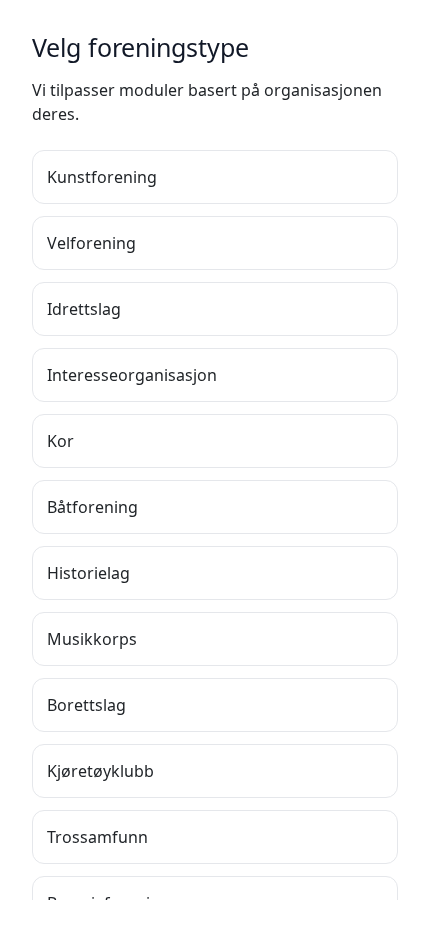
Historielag (88, 573)
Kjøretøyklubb (100, 771)
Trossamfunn (97, 837)
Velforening (91, 243)
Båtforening (92, 507)
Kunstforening (102, 177)
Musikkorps (92, 639)
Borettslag (86, 705)
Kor (60, 441)
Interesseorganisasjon (132, 375)
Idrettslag (84, 309)
